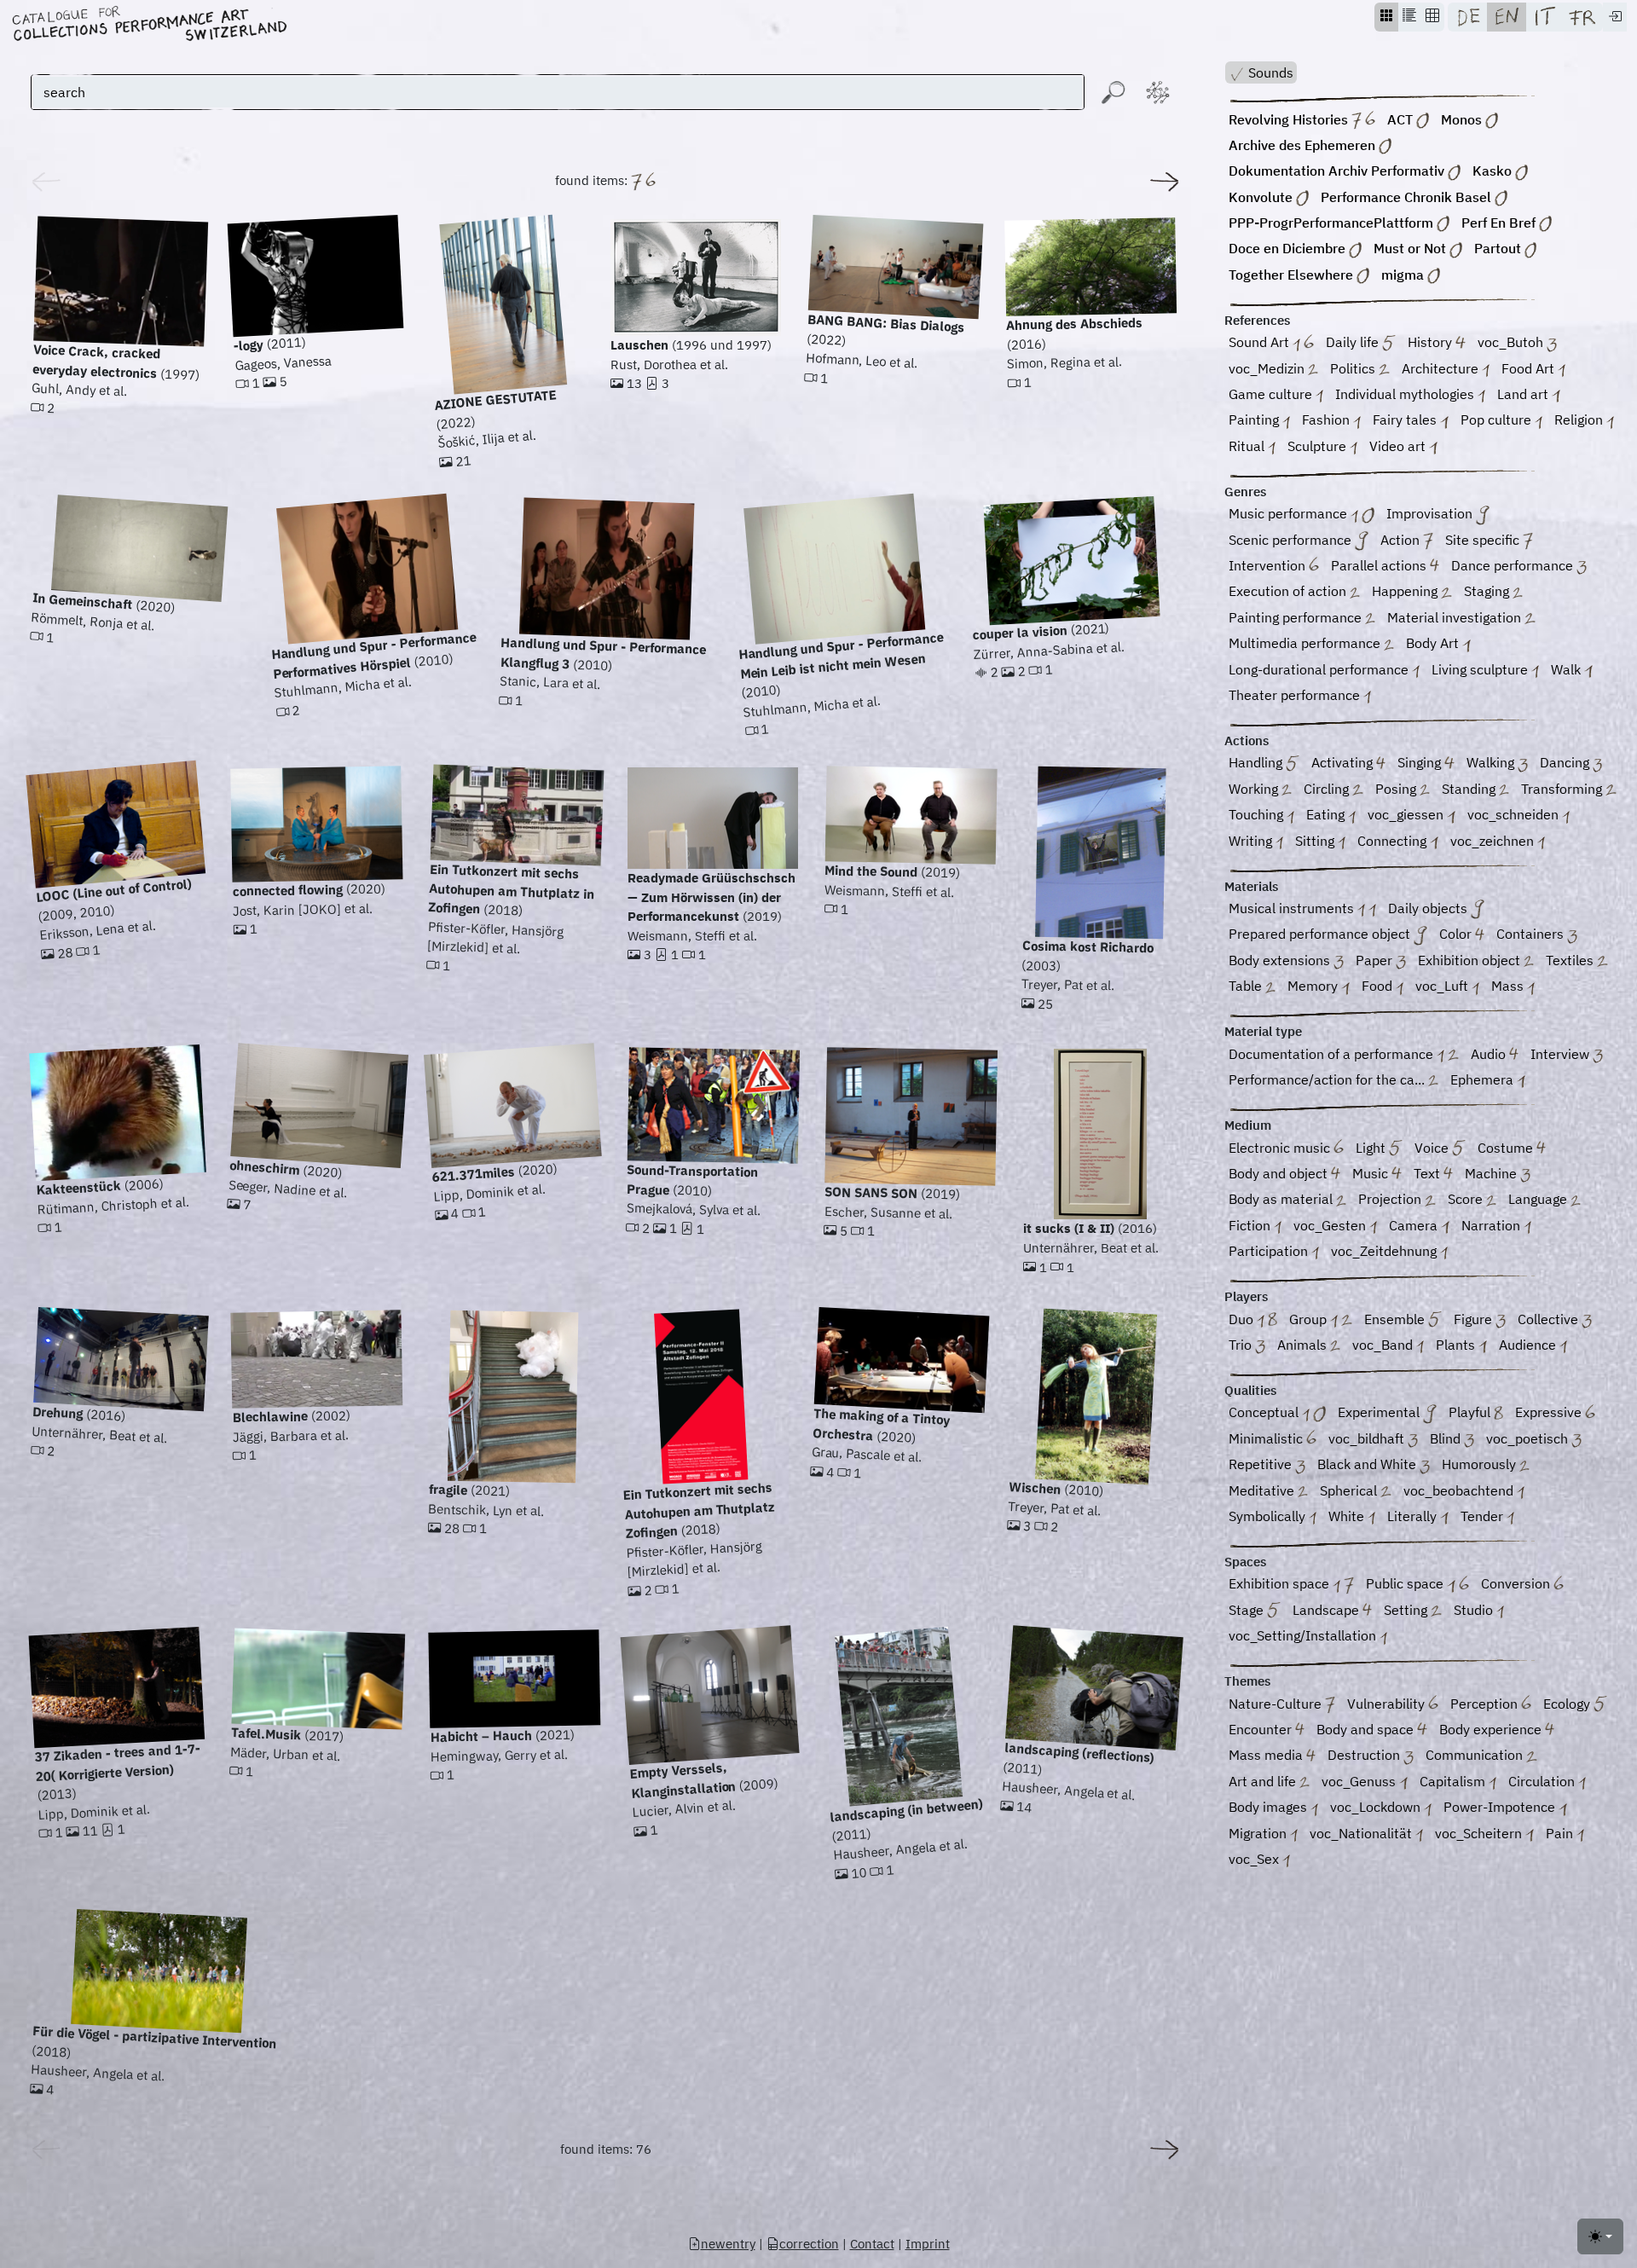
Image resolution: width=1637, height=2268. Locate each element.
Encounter (1262, 1729)
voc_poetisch (1529, 1438)
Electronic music (1281, 1148)
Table (1247, 986)
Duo (1243, 1319)
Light (1372, 1148)
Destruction (1365, 1755)
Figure (1475, 1319)
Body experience (1492, 1729)
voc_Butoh (1512, 342)
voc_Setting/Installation (1304, 1635)
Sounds (1269, 72)
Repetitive (1262, 1464)
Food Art (1530, 368)
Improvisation (1431, 513)
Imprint (928, 2244)
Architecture (1442, 368)
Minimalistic (1267, 1438)
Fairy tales (1406, 419)
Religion (1580, 419)
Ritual (1248, 446)
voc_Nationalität (1362, 1833)
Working (1255, 789)
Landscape (1328, 1610)
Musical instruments (1293, 908)
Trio (1242, 1345)
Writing (1252, 841)
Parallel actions (1380, 565)
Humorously (1481, 1464)
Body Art (1434, 643)
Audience (1529, 1345)
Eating (1327, 814)
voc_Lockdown (1377, 1807)
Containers (1532, 934)
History (1432, 342)
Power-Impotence (1501, 1807)
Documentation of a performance (1333, 1054)
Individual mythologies (1406, 394)
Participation (1270, 1251)
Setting (1407, 1610)
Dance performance (1514, 565)
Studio (1475, 1610)
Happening (1406, 591)
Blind (1447, 1438)
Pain (1561, 1833)
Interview (1562, 1054)
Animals (1304, 1345)
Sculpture (1319, 446)
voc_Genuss (1360, 1781)
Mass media (1267, 1755)
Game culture (1272, 394)
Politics (1354, 368)
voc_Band (1384, 1345)
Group (1310, 1319)
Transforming (1563, 789)
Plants (1457, 1345)
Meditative (1263, 1490)
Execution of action (1289, 591)
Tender (1484, 1516)
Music (1372, 1173)
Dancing (1566, 762)
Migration (1259, 1833)
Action (1402, 540)
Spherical (1350, 1490)
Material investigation (1456, 617)
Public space (1406, 1583)
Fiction (1251, 1225)
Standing (1470, 789)
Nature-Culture (1277, 1704)
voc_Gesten (1331, 1225)
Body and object (1280, 1173)
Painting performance (1297, 617)
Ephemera (1484, 1079)
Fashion (1328, 419)
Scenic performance (1292, 540)
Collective (1550, 1319)
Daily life (1354, 342)
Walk (1568, 669)
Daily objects (1429, 908)
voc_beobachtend (1460, 1490)
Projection (1391, 1199)
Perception (1486, 1704)
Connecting (1394, 841)
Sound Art (1261, 342)
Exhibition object (1471, 960)
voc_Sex (1255, 1859)
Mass (1509, 986)
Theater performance (1296, 695)
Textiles (1571, 960)
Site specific (1484, 540)
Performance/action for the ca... (1328, 1079)
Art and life (1264, 1781)
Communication (1476, 1755)
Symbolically (1269, 1516)
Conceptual (1265, 1412)
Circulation (1543, 1781)
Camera (1415, 1225)
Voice (1433, 1148)
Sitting (1316, 841)
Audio (1490, 1054)
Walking (1492, 762)
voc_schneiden (1515, 814)
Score (1467, 1199)
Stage (1248, 1610)
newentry (728, 2244)
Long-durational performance (1320, 669)
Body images (1270, 1807)
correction (809, 2244)
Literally (1414, 1516)
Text (1429, 1173)
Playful (1471, 1412)
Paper (1376, 960)
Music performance (1290, 513)
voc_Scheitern (1480, 1833)
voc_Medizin (1268, 368)
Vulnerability (1388, 1704)
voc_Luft (1443, 986)
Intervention (1269, 565)
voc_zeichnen (1494, 841)
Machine (1492, 1173)
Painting (1255, 419)
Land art (1524, 394)
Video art (1399, 446)
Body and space (1367, 1729)
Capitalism (1454, 1781)
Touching (1258, 814)
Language (1539, 1199)
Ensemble (1396, 1319)
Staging (1488, 591)
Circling (1328, 789)
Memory (1314, 986)
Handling (1257, 762)
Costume (1507, 1148)
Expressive (1550, 1412)
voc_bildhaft (1368, 1438)
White (1348, 1516)
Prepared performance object (1321, 934)
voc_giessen (1407, 814)
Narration (1492, 1225)
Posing (1397, 789)
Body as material (1282, 1199)
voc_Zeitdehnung (1385, 1251)
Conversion (1517, 1583)
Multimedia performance (1306, 643)
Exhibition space (1281, 1583)
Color (1457, 934)
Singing (1421, 762)
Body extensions (1281, 960)
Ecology (1568, 1704)
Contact (872, 2244)
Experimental (1380, 1412)
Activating (1344, 762)
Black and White (1368, 1464)
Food (1379, 986)
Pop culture (1498, 419)
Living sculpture (1481, 669)
